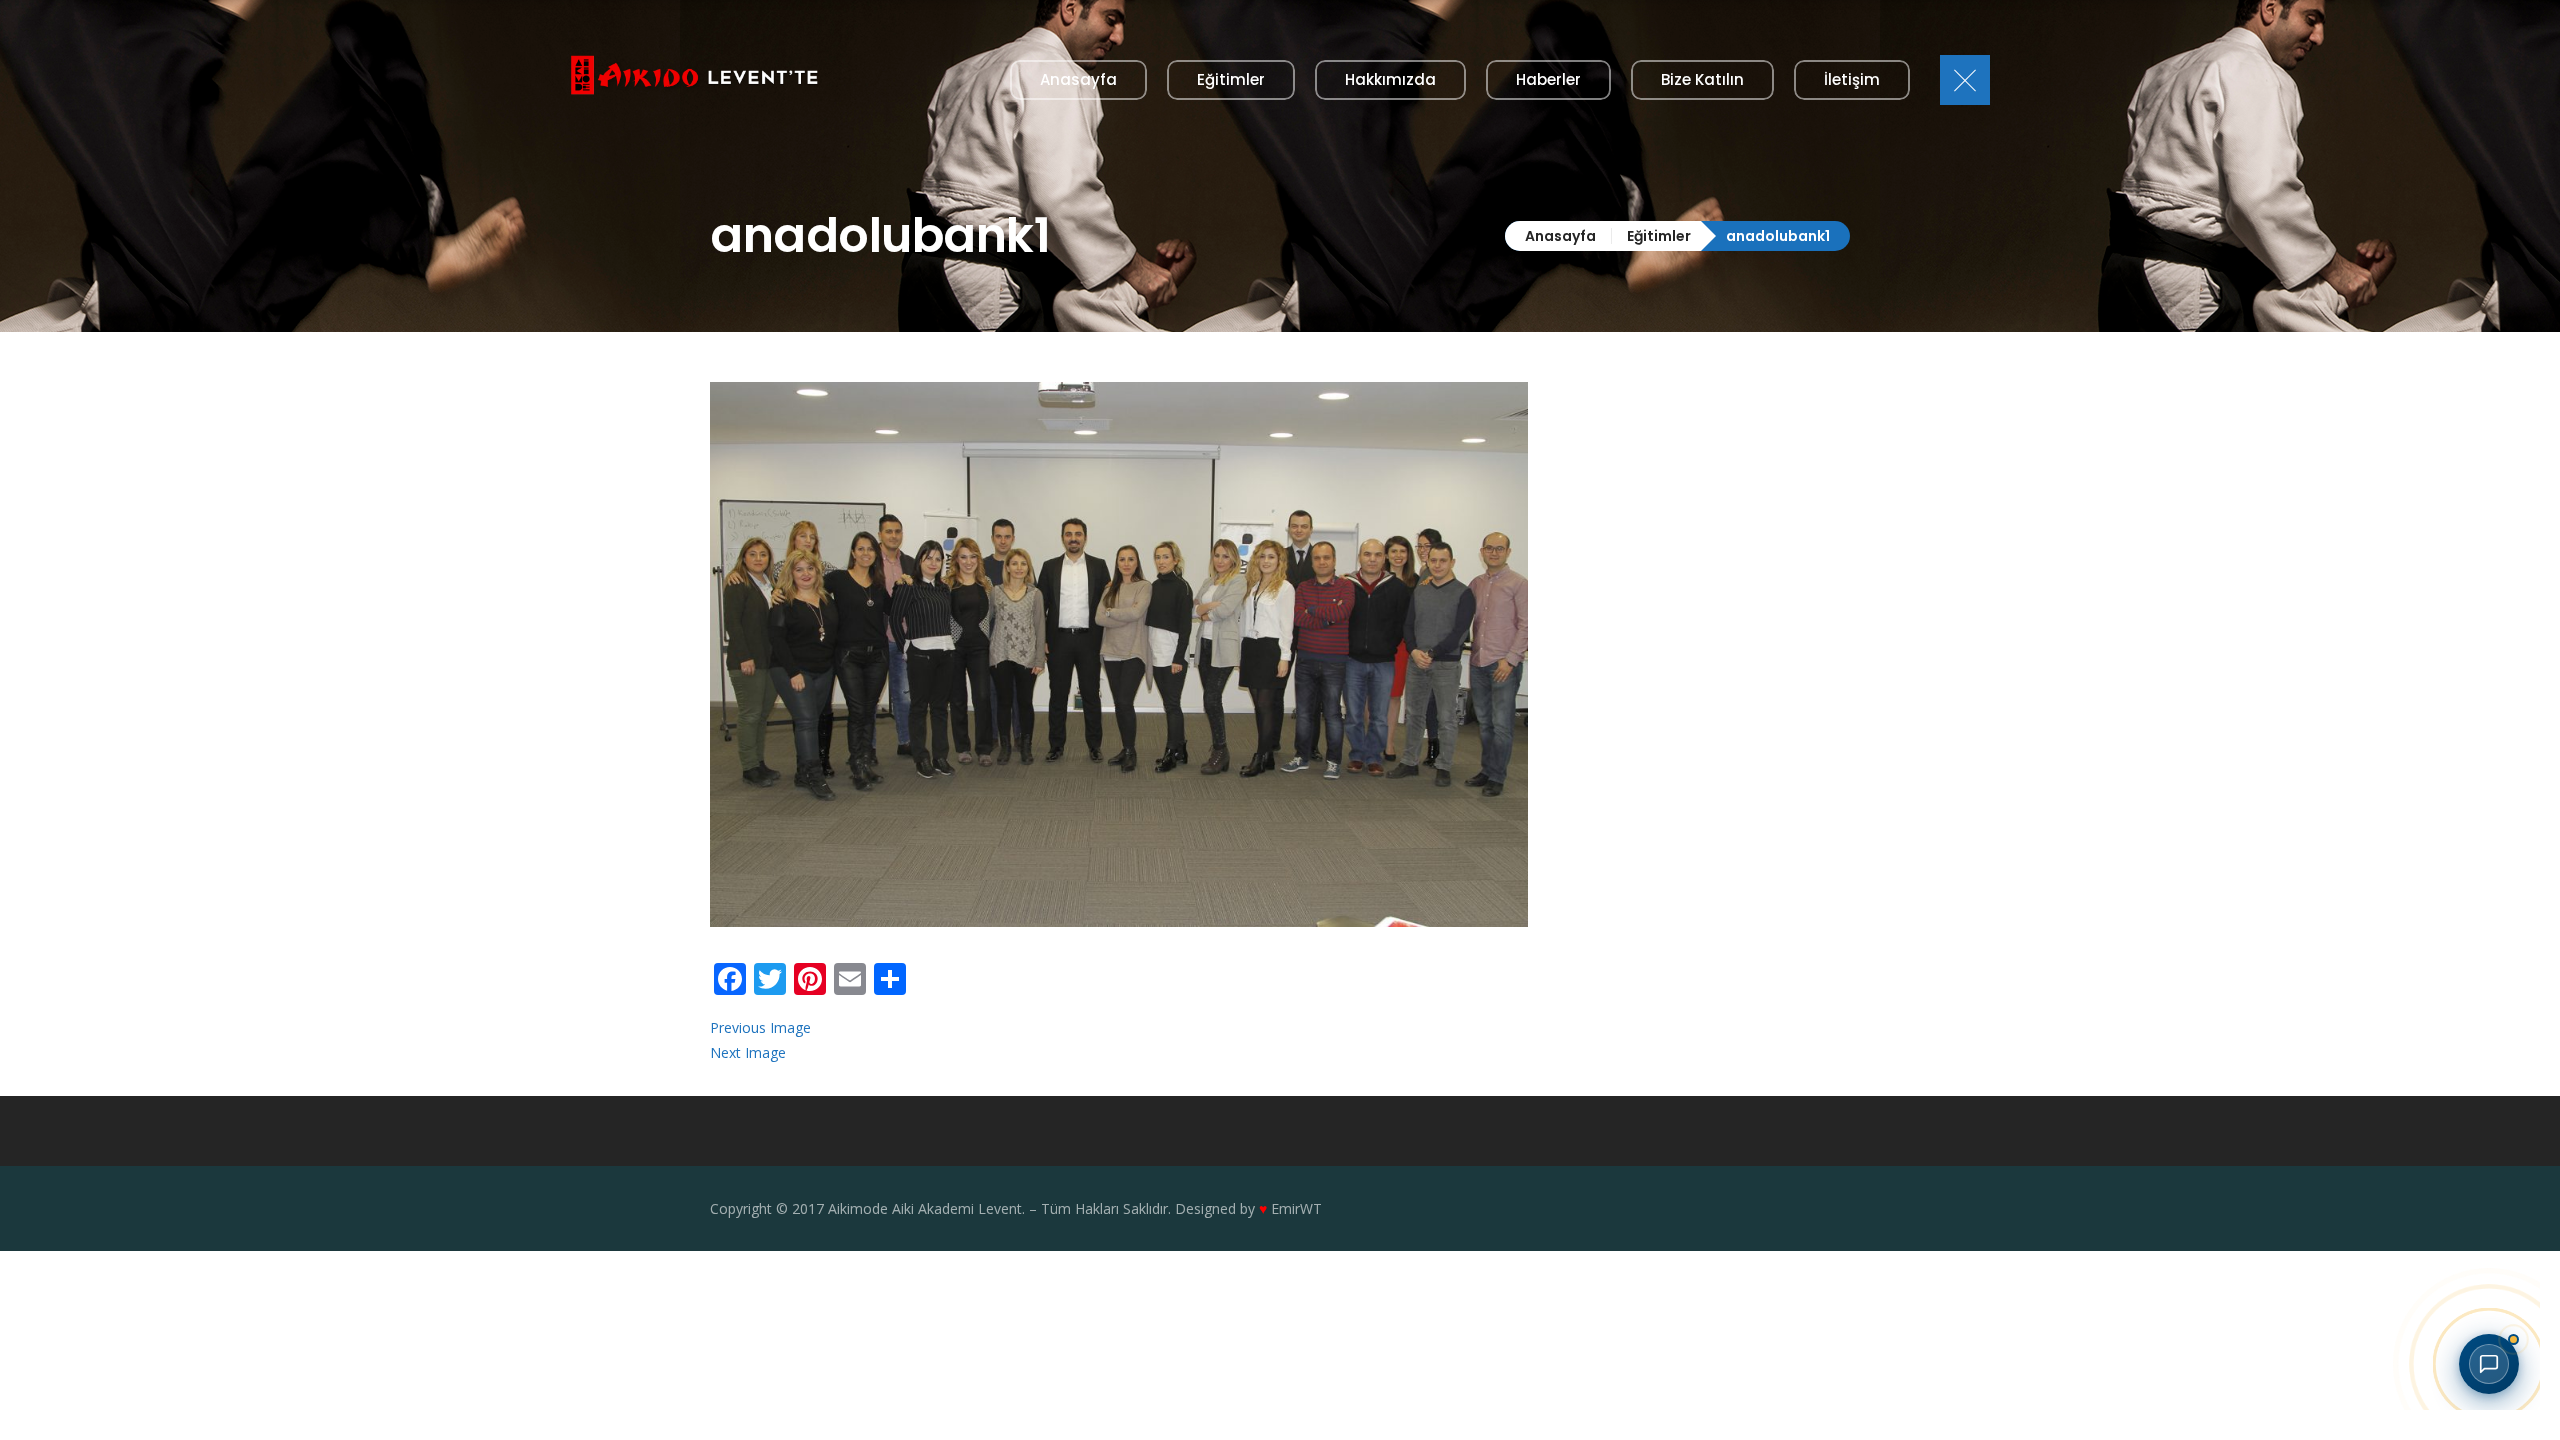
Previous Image (760, 1027)
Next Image (748, 1052)
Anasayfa (1560, 236)
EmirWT (1296, 1208)
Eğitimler (1659, 236)
